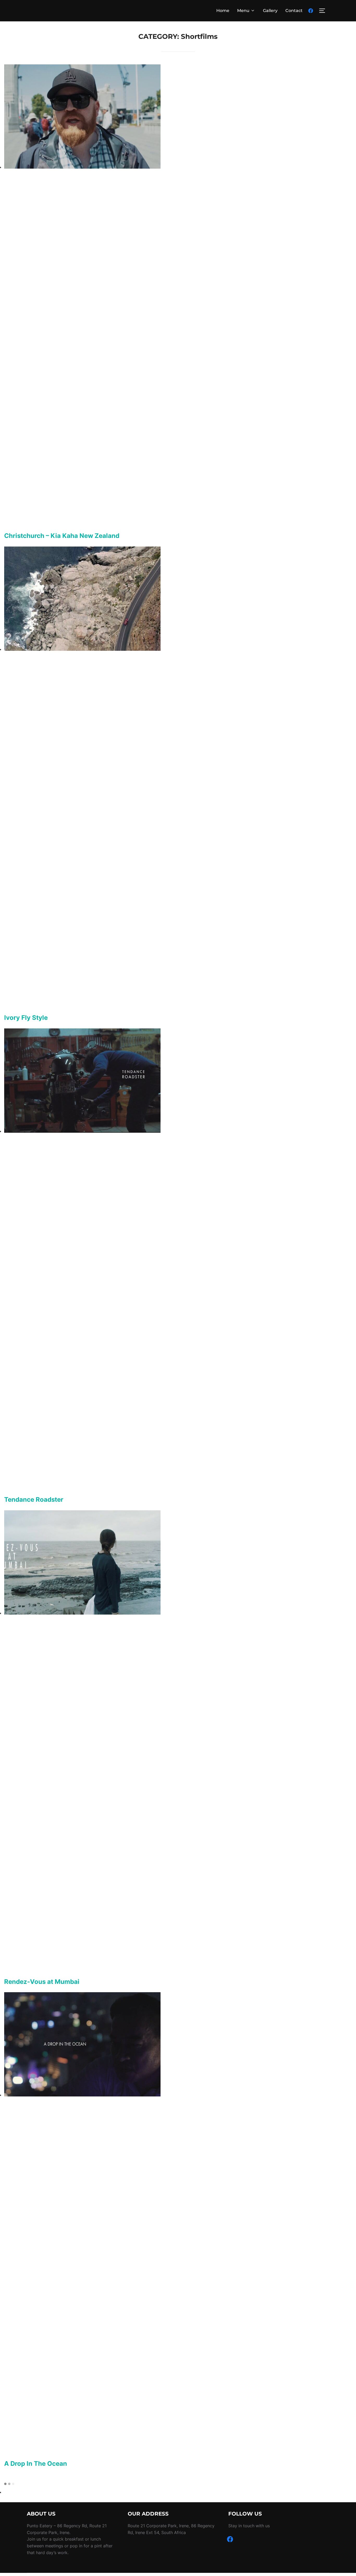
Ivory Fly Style (26, 1018)
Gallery (270, 11)
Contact (294, 11)
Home (223, 11)
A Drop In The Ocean (36, 2464)
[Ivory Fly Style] (82, 649)
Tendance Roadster (34, 1499)
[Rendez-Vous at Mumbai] (82, 1613)
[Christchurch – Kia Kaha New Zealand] (82, 167)
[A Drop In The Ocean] (82, 2095)
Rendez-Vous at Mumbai (42, 1982)
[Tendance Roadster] (82, 1131)
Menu (243, 11)
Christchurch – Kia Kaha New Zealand (62, 536)
